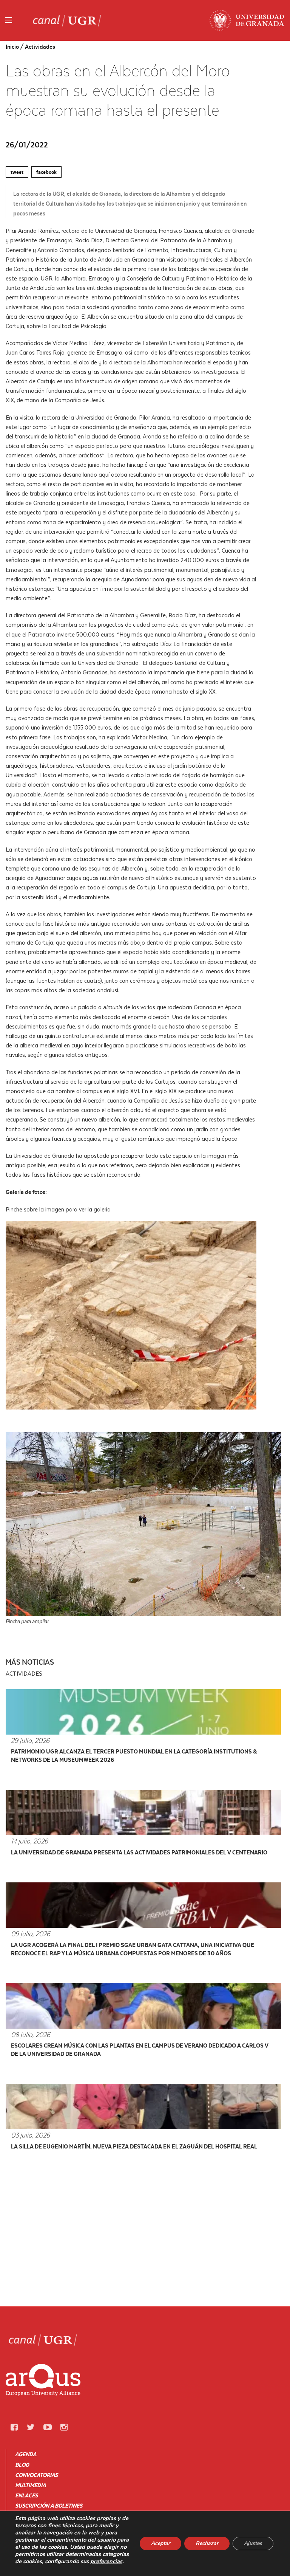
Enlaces (26, 2495)
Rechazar (207, 2543)
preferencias (106, 2561)
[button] (14, 2427)
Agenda (26, 2454)
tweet (17, 172)
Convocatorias (36, 2475)
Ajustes (253, 2543)
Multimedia (30, 2485)
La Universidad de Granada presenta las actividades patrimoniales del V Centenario (139, 1852)
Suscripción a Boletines (49, 2506)
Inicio (12, 47)
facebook (46, 172)
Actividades (40, 47)
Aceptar (160, 2543)
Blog (22, 2465)
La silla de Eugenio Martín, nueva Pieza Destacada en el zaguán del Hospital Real (134, 2146)
